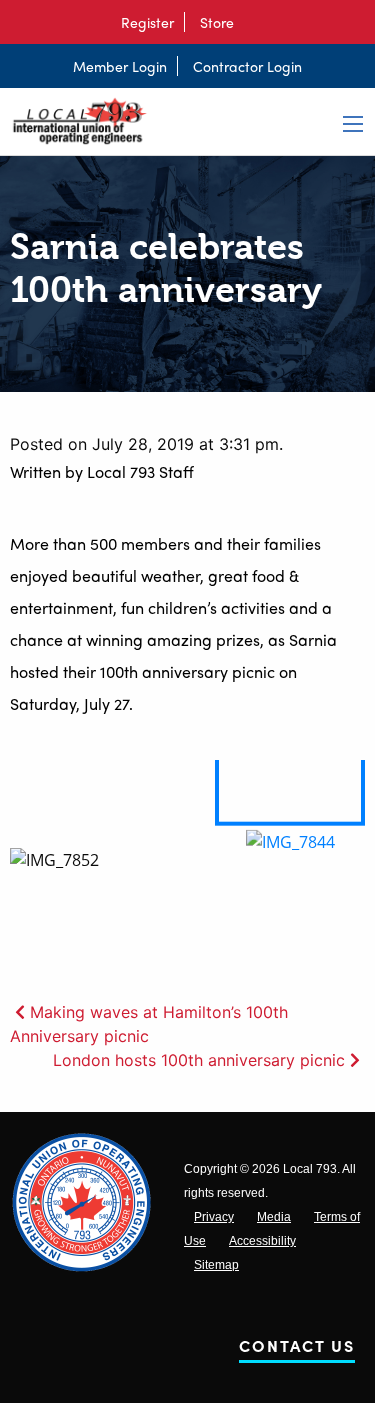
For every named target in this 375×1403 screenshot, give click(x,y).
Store (217, 22)
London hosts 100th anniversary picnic (199, 1060)
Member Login (120, 66)
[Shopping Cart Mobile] (254, 22)
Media (274, 1217)
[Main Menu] (353, 124)
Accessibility (262, 1241)
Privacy (214, 1217)
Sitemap (216, 1265)
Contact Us (297, 1349)
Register (147, 22)
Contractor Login (247, 66)
